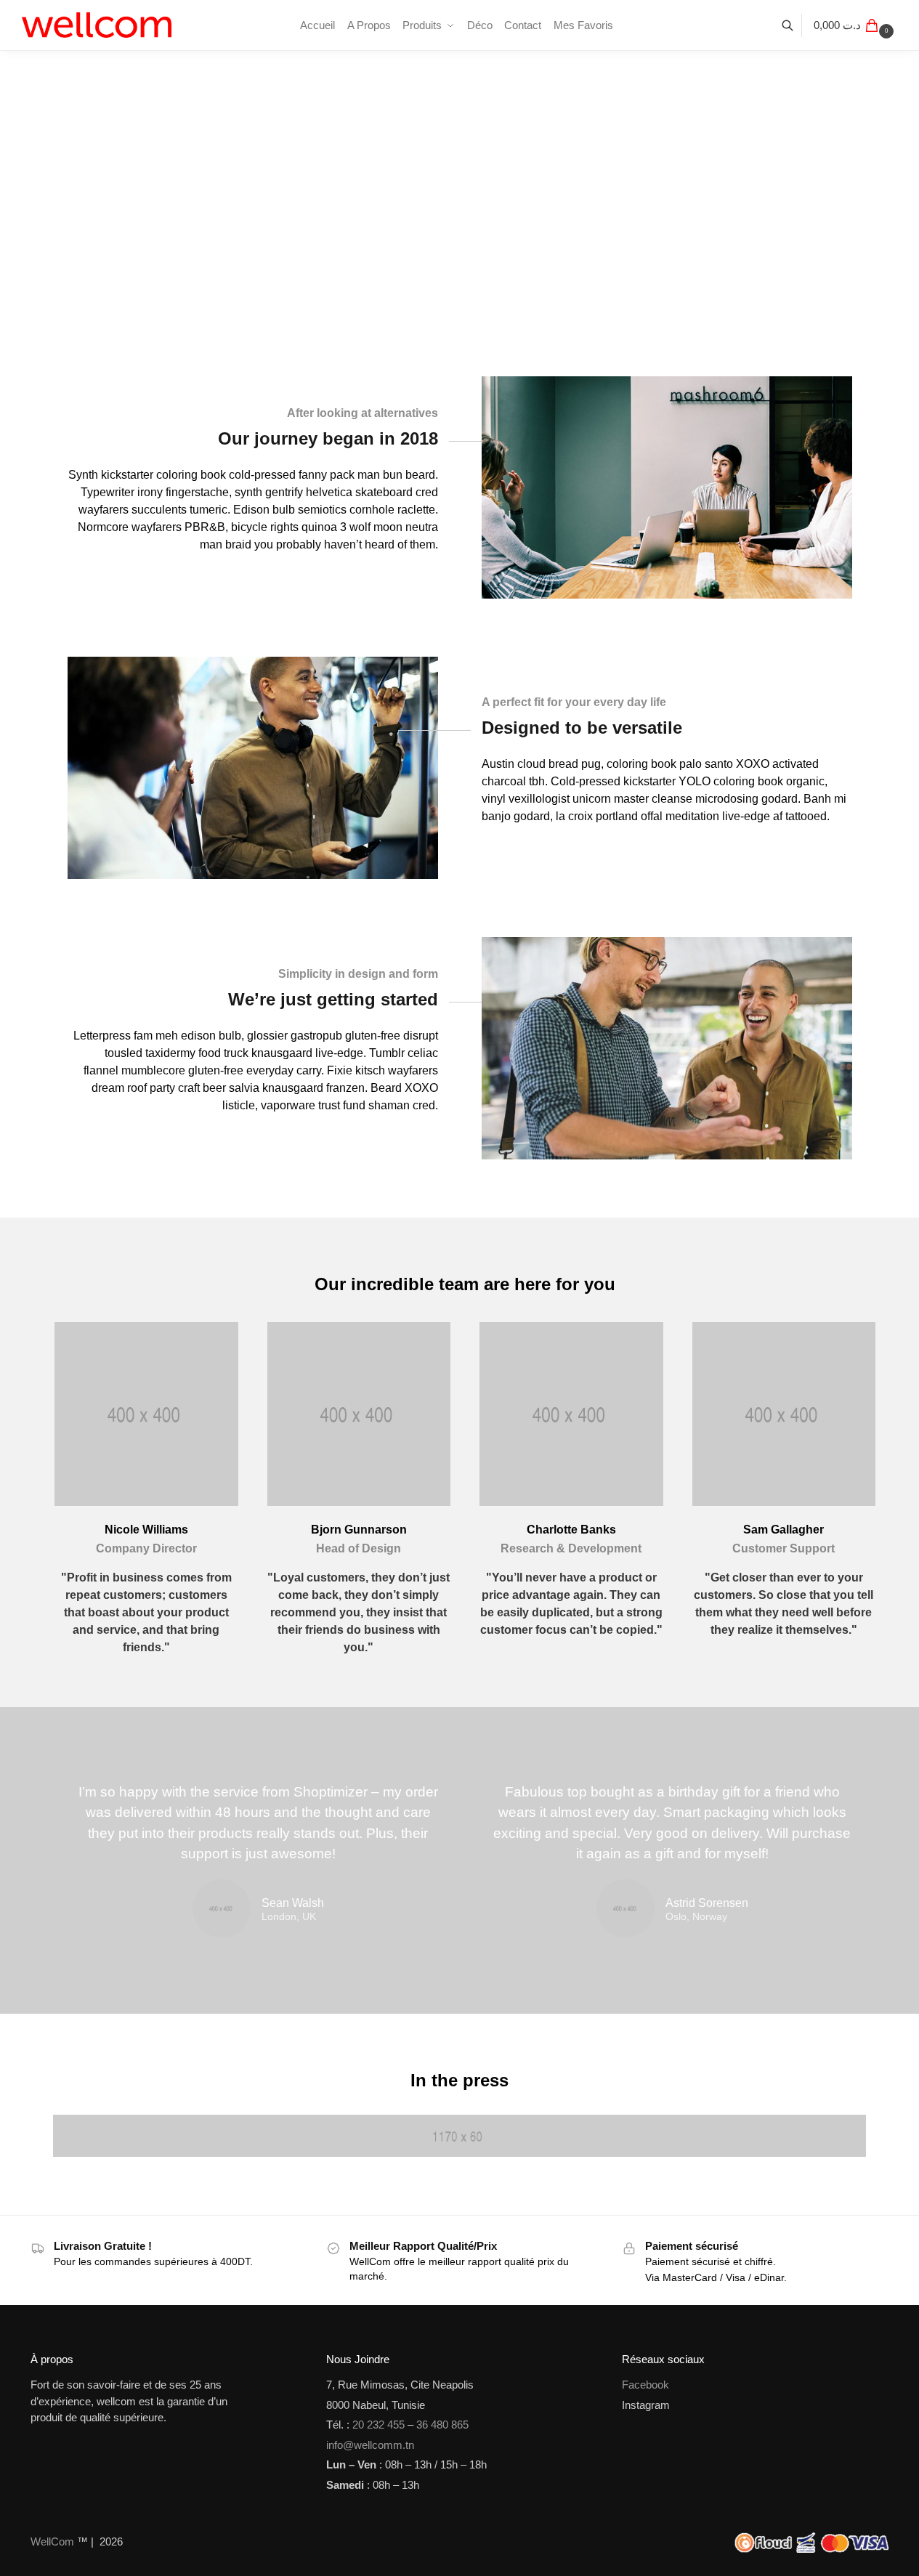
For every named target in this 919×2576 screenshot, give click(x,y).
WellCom (52, 2541)
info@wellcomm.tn (370, 2445)
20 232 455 (378, 2425)
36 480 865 (442, 2425)
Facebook (645, 2385)
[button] (855, 25)
